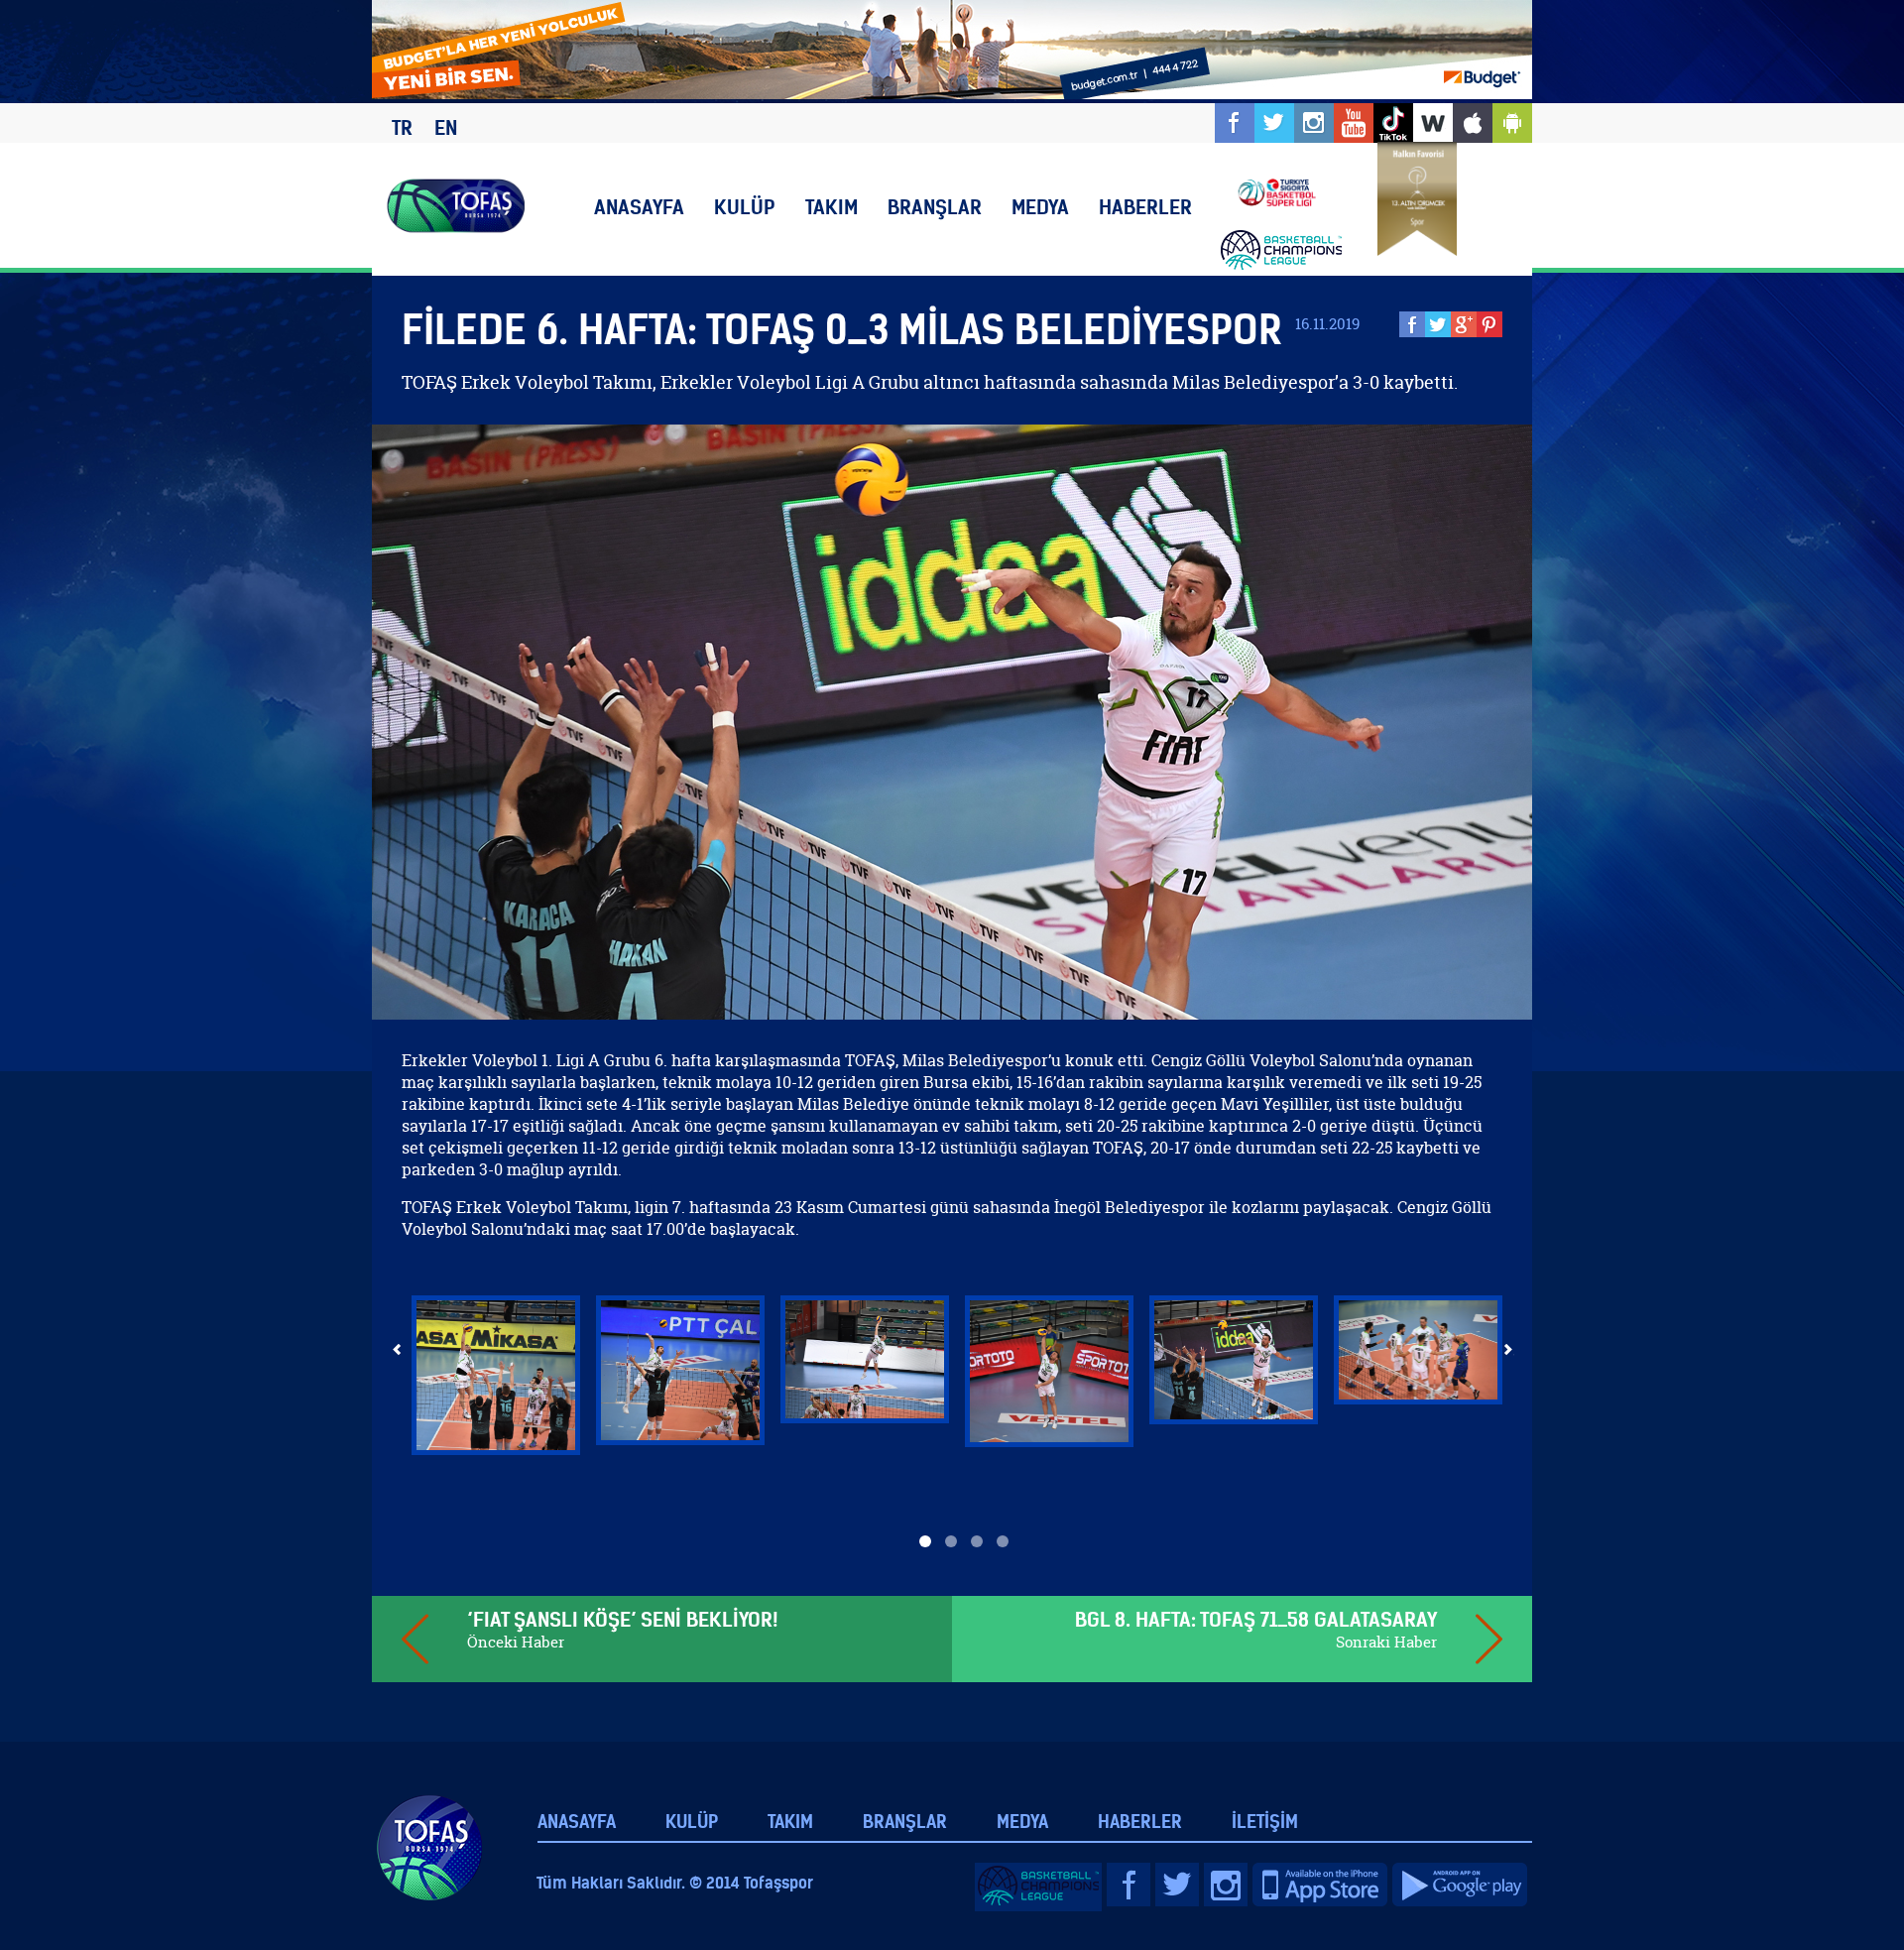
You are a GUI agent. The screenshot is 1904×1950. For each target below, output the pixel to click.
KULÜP (745, 207)
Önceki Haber (516, 1642)
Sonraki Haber (1386, 1642)
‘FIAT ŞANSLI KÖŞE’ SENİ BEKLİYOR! (622, 1619)
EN (446, 127)
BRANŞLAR (935, 207)
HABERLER (1145, 207)
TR (402, 127)
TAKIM (832, 207)
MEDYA (1040, 207)
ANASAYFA (639, 207)
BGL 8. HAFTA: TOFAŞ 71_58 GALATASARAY (1256, 1619)
